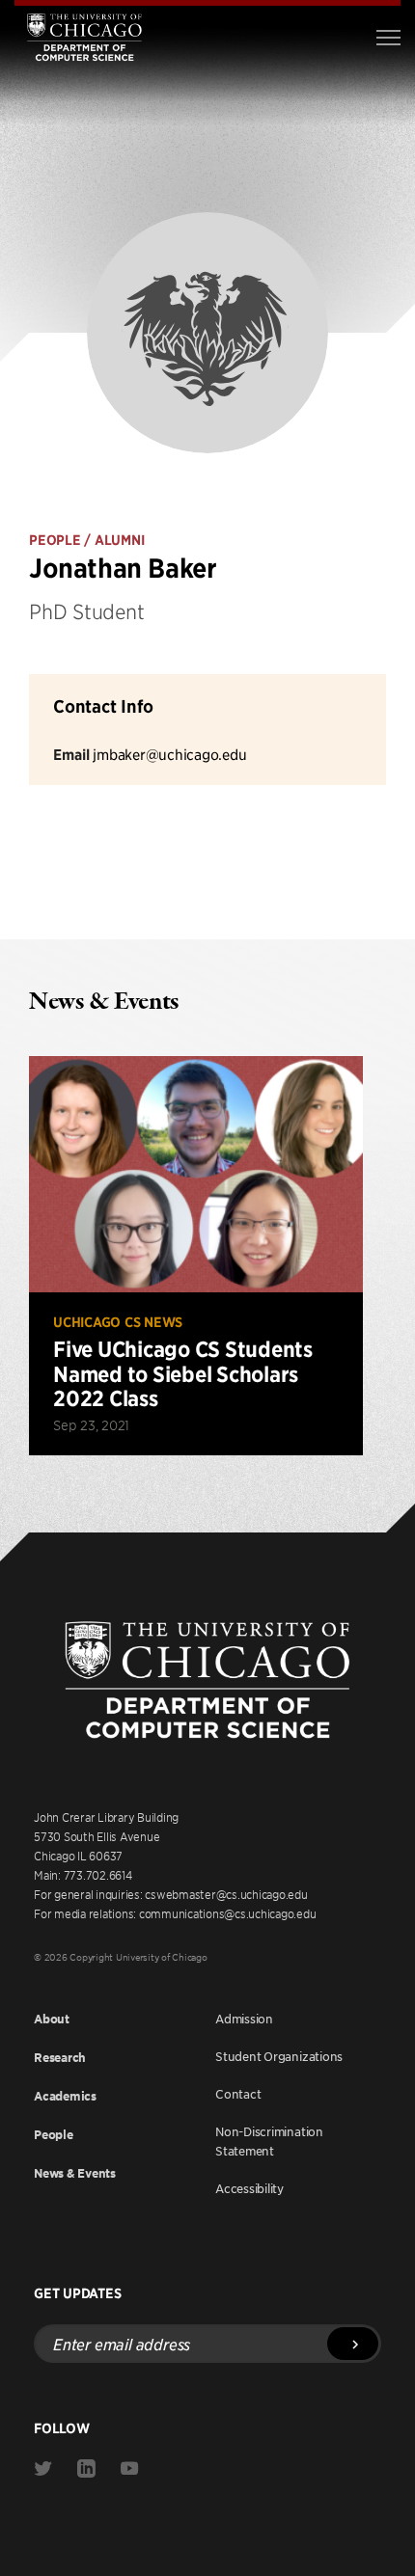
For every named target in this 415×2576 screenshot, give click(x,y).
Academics (65, 2096)
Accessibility (249, 2188)
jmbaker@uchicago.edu (169, 754)
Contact (238, 2094)
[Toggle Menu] (388, 38)
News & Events (75, 2173)
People (54, 2135)
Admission (244, 2019)
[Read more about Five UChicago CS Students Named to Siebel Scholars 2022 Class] (196, 1256)
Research (60, 2058)
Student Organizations (279, 2056)
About (52, 2019)
